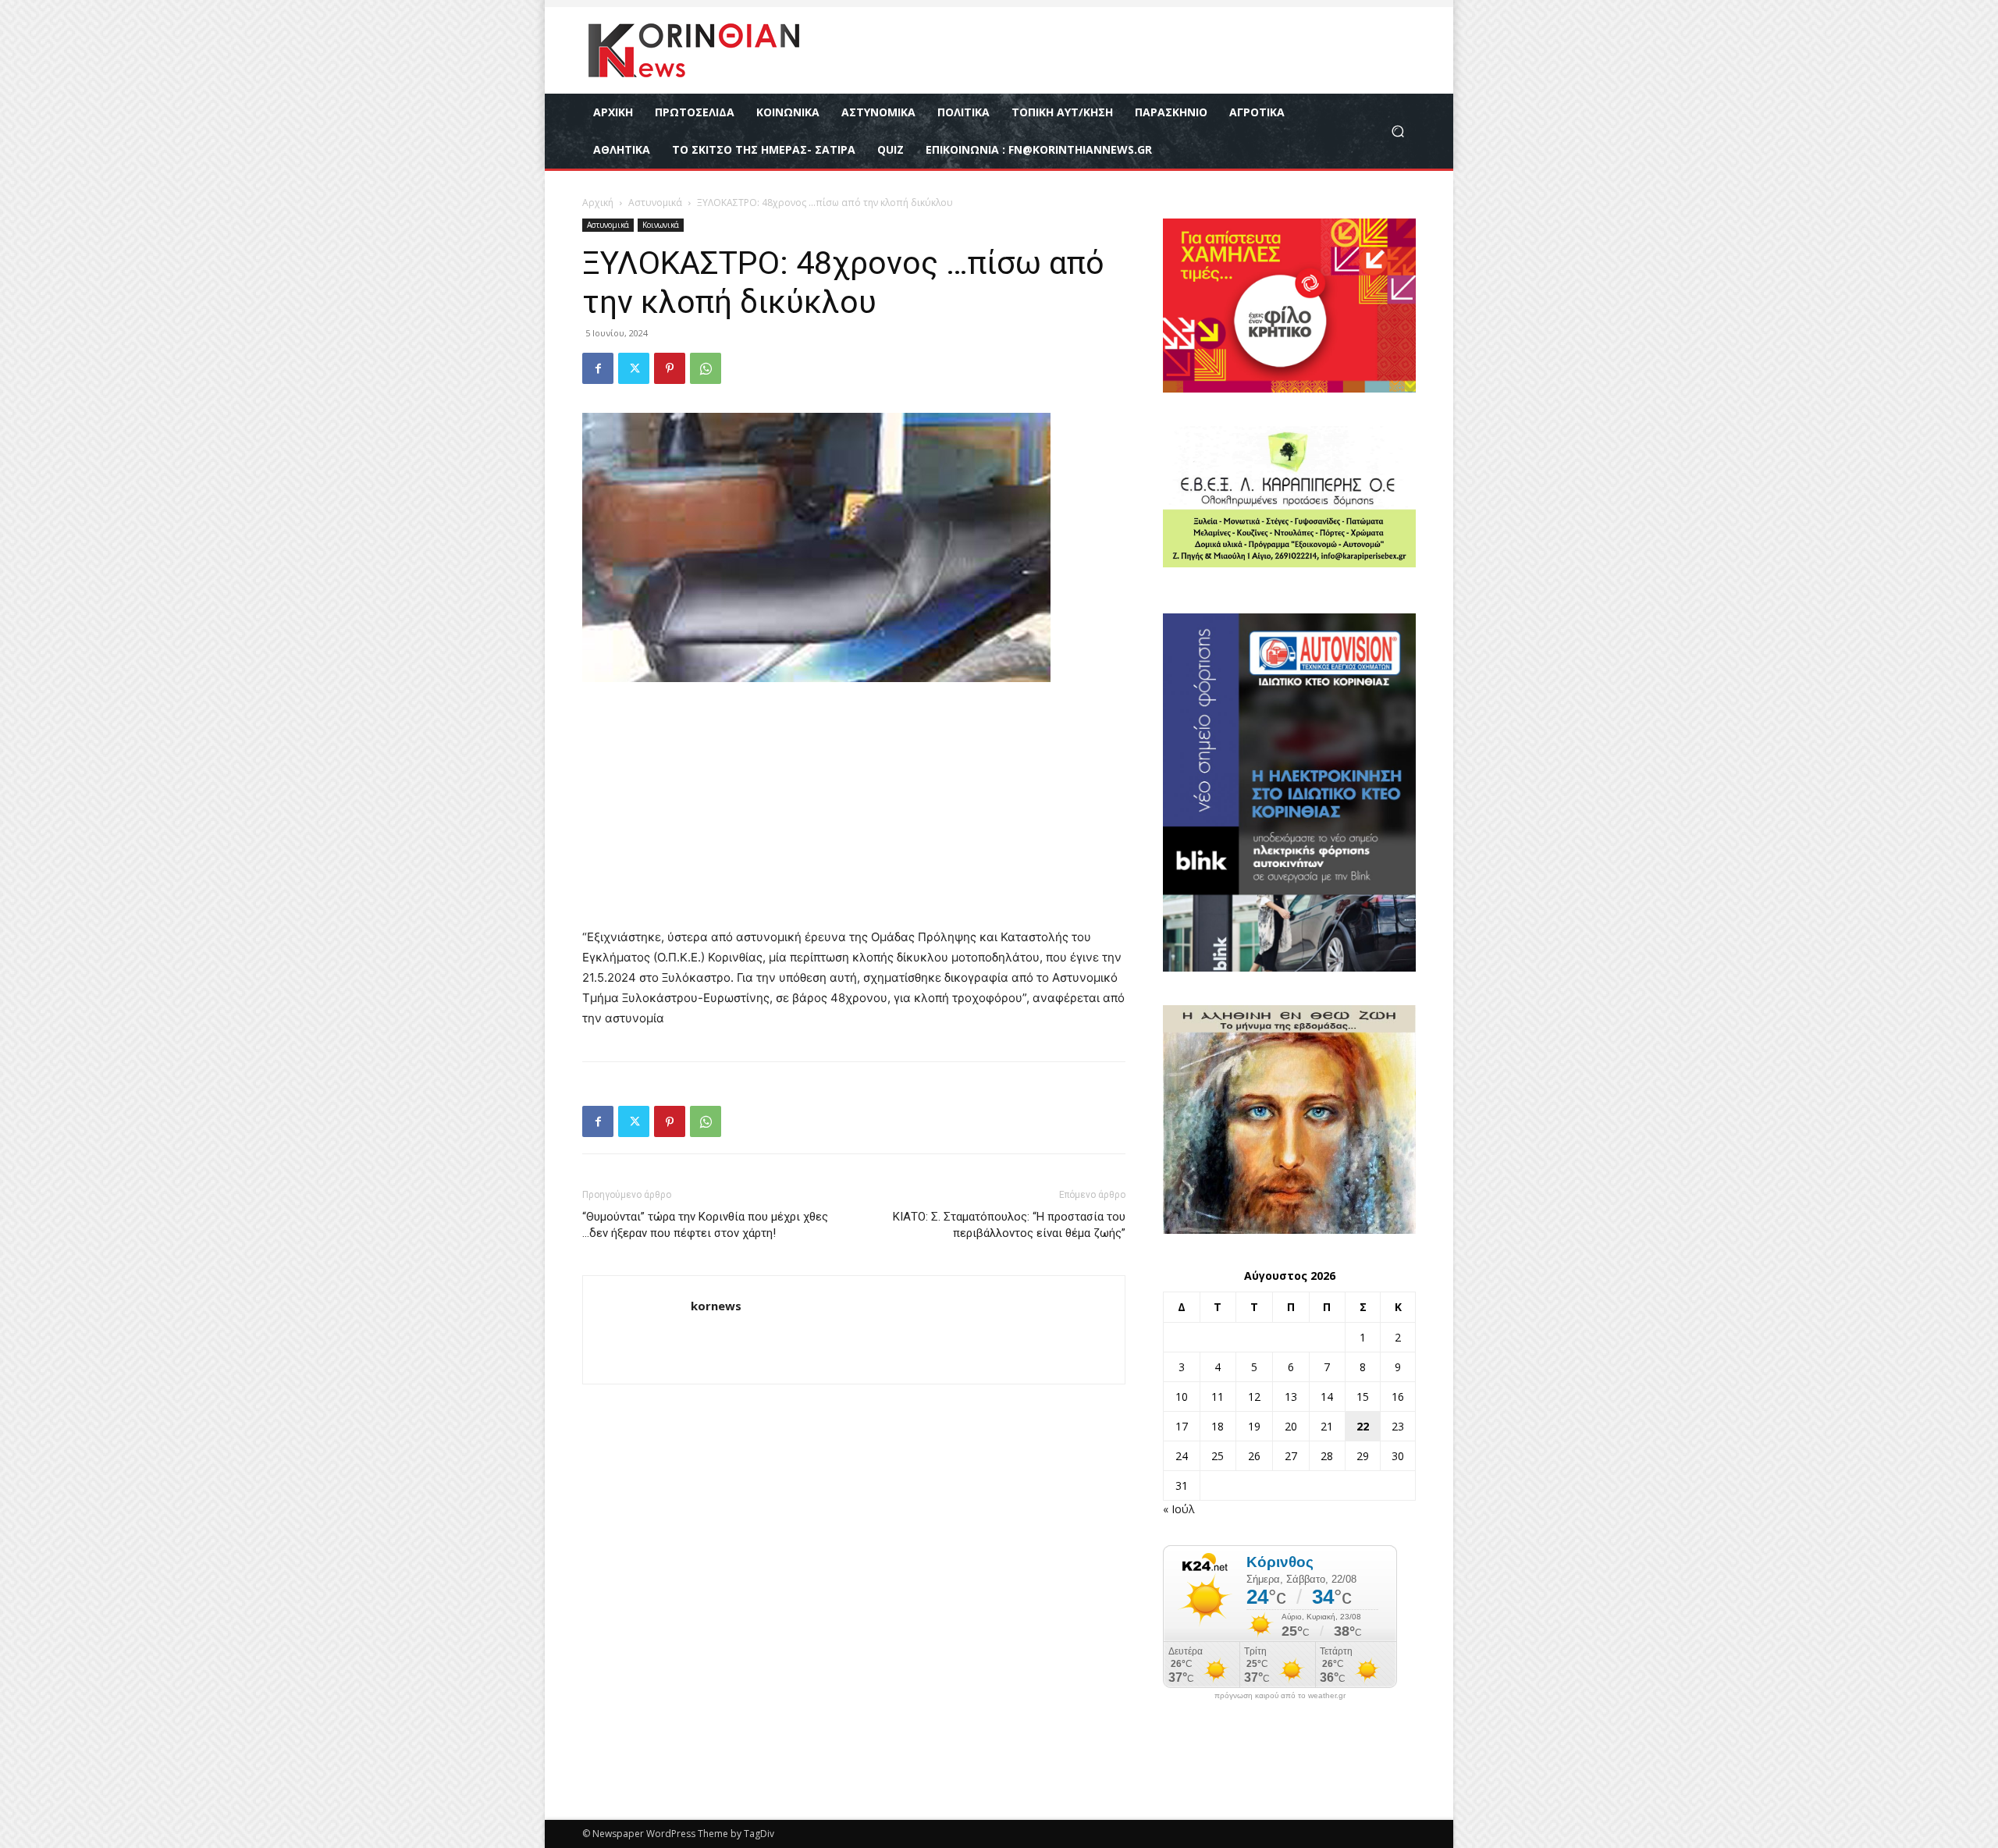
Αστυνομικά (655, 203)
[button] (1397, 131)
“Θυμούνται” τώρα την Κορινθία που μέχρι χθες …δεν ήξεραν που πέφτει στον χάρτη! (705, 1225)
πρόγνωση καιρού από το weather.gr (1280, 1696)
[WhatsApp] (706, 368)
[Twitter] (634, 368)
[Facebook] (598, 368)
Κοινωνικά (661, 225)
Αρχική (598, 203)
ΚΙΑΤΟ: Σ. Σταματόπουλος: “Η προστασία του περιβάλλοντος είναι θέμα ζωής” (1009, 1225)
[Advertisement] (854, 812)
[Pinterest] (670, 368)
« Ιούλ (1179, 1509)
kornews (716, 1306)
